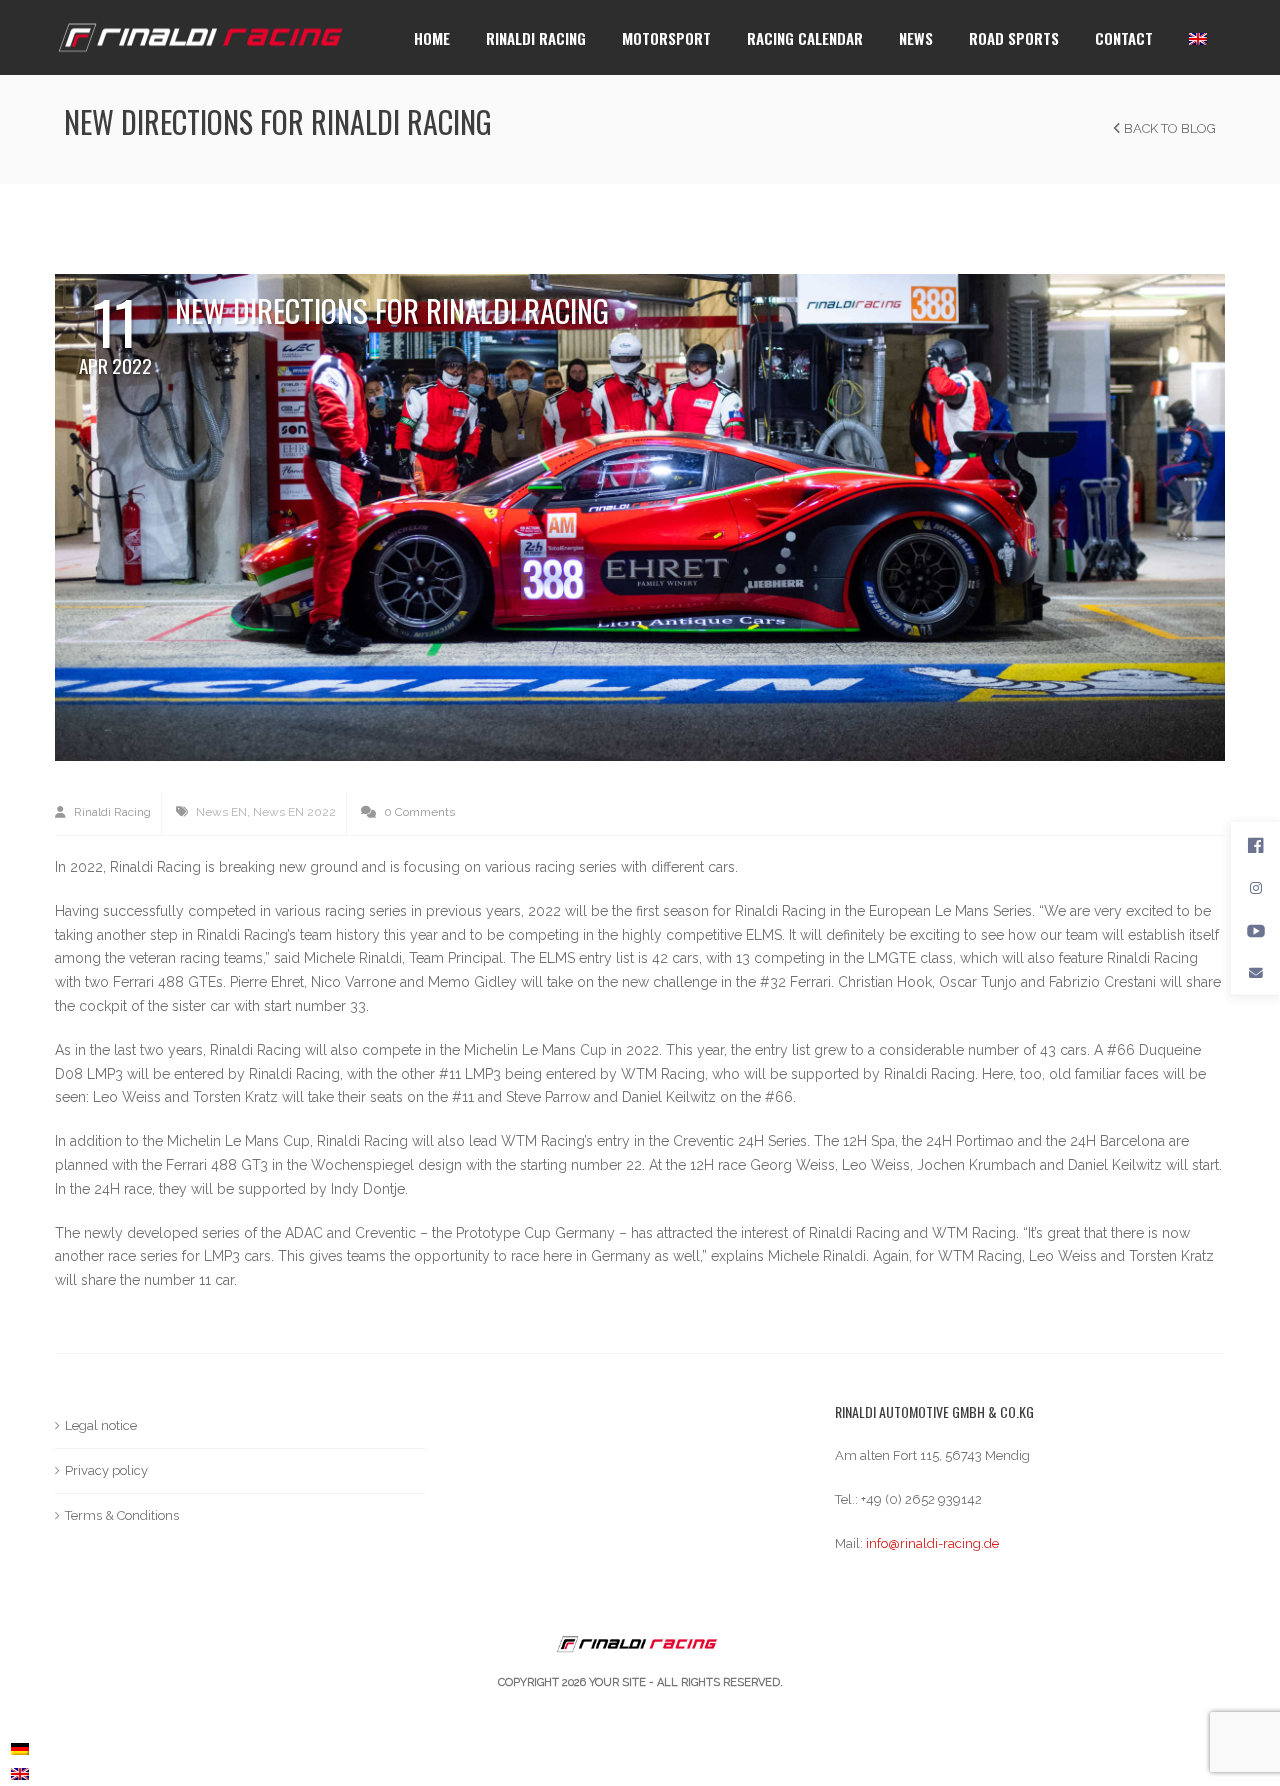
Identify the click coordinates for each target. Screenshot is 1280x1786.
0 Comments (418, 812)
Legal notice (101, 1425)
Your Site (617, 1682)
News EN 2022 (294, 812)
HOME (432, 38)
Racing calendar (805, 38)
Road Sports (1014, 38)
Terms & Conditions (122, 1515)
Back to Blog (1168, 128)
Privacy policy (106, 1470)
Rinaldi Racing (536, 38)
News (916, 38)
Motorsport (666, 38)
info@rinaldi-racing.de (932, 1543)
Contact (1124, 38)
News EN (221, 812)
